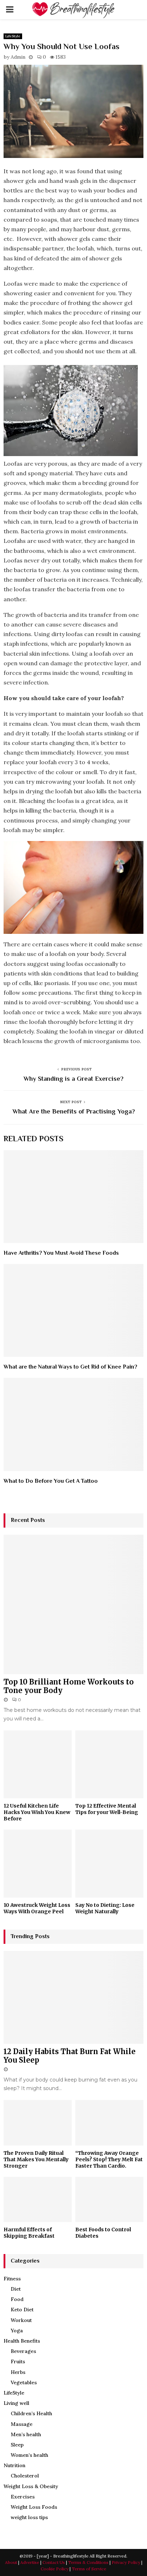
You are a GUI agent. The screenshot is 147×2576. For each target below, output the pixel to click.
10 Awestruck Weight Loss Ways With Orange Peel (37, 1908)
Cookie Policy (55, 2569)
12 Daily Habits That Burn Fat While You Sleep (70, 2056)
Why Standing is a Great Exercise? (73, 1079)
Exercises (23, 2497)
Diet (16, 2289)
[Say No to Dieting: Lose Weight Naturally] (109, 1864)
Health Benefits (22, 2341)
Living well (16, 2403)
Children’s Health (31, 2413)
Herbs (18, 2372)
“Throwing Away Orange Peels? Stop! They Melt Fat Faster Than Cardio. (109, 2159)
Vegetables (24, 2382)
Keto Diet (22, 2310)
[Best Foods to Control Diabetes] (109, 2199)
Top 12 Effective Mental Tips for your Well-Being (107, 1809)
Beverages (23, 2351)
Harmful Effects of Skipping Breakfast (29, 2233)
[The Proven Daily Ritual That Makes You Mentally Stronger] (38, 2123)
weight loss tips (29, 2517)
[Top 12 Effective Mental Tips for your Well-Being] (109, 1764)
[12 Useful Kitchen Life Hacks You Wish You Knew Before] (38, 1764)
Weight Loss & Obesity (31, 2486)
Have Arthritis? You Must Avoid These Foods (61, 1253)
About (11, 2562)
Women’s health (29, 2455)
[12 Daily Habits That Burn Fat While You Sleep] (73, 1997)
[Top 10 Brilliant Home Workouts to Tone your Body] (73, 1604)
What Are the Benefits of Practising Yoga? (74, 1111)
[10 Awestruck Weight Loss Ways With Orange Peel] (38, 1864)
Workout (21, 2320)
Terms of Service (89, 2569)
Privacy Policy (126, 2562)
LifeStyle (13, 36)
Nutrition (14, 2465)
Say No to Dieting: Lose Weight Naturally (105, 1908)
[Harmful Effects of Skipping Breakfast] (38, 2199)
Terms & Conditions (88, 2562)
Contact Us (54, 2562)
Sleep (17, 2445)
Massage (22, 2424)
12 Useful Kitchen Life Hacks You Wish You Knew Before (37, 1812)
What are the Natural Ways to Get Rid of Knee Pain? (70, 1367)
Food (17, 2299)
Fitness (12, 2279)
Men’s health (26, 2434)
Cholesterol (25, 2476)
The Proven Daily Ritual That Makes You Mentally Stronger (36, 2159)
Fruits (18, 2361)
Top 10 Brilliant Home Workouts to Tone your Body (69, 1686)
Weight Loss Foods (34, 2507)
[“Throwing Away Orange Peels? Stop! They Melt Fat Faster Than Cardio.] (109, 2123)
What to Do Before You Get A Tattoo (51, 1481)
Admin (18, 57)
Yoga (17, 2331)
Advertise (30, 2562)
